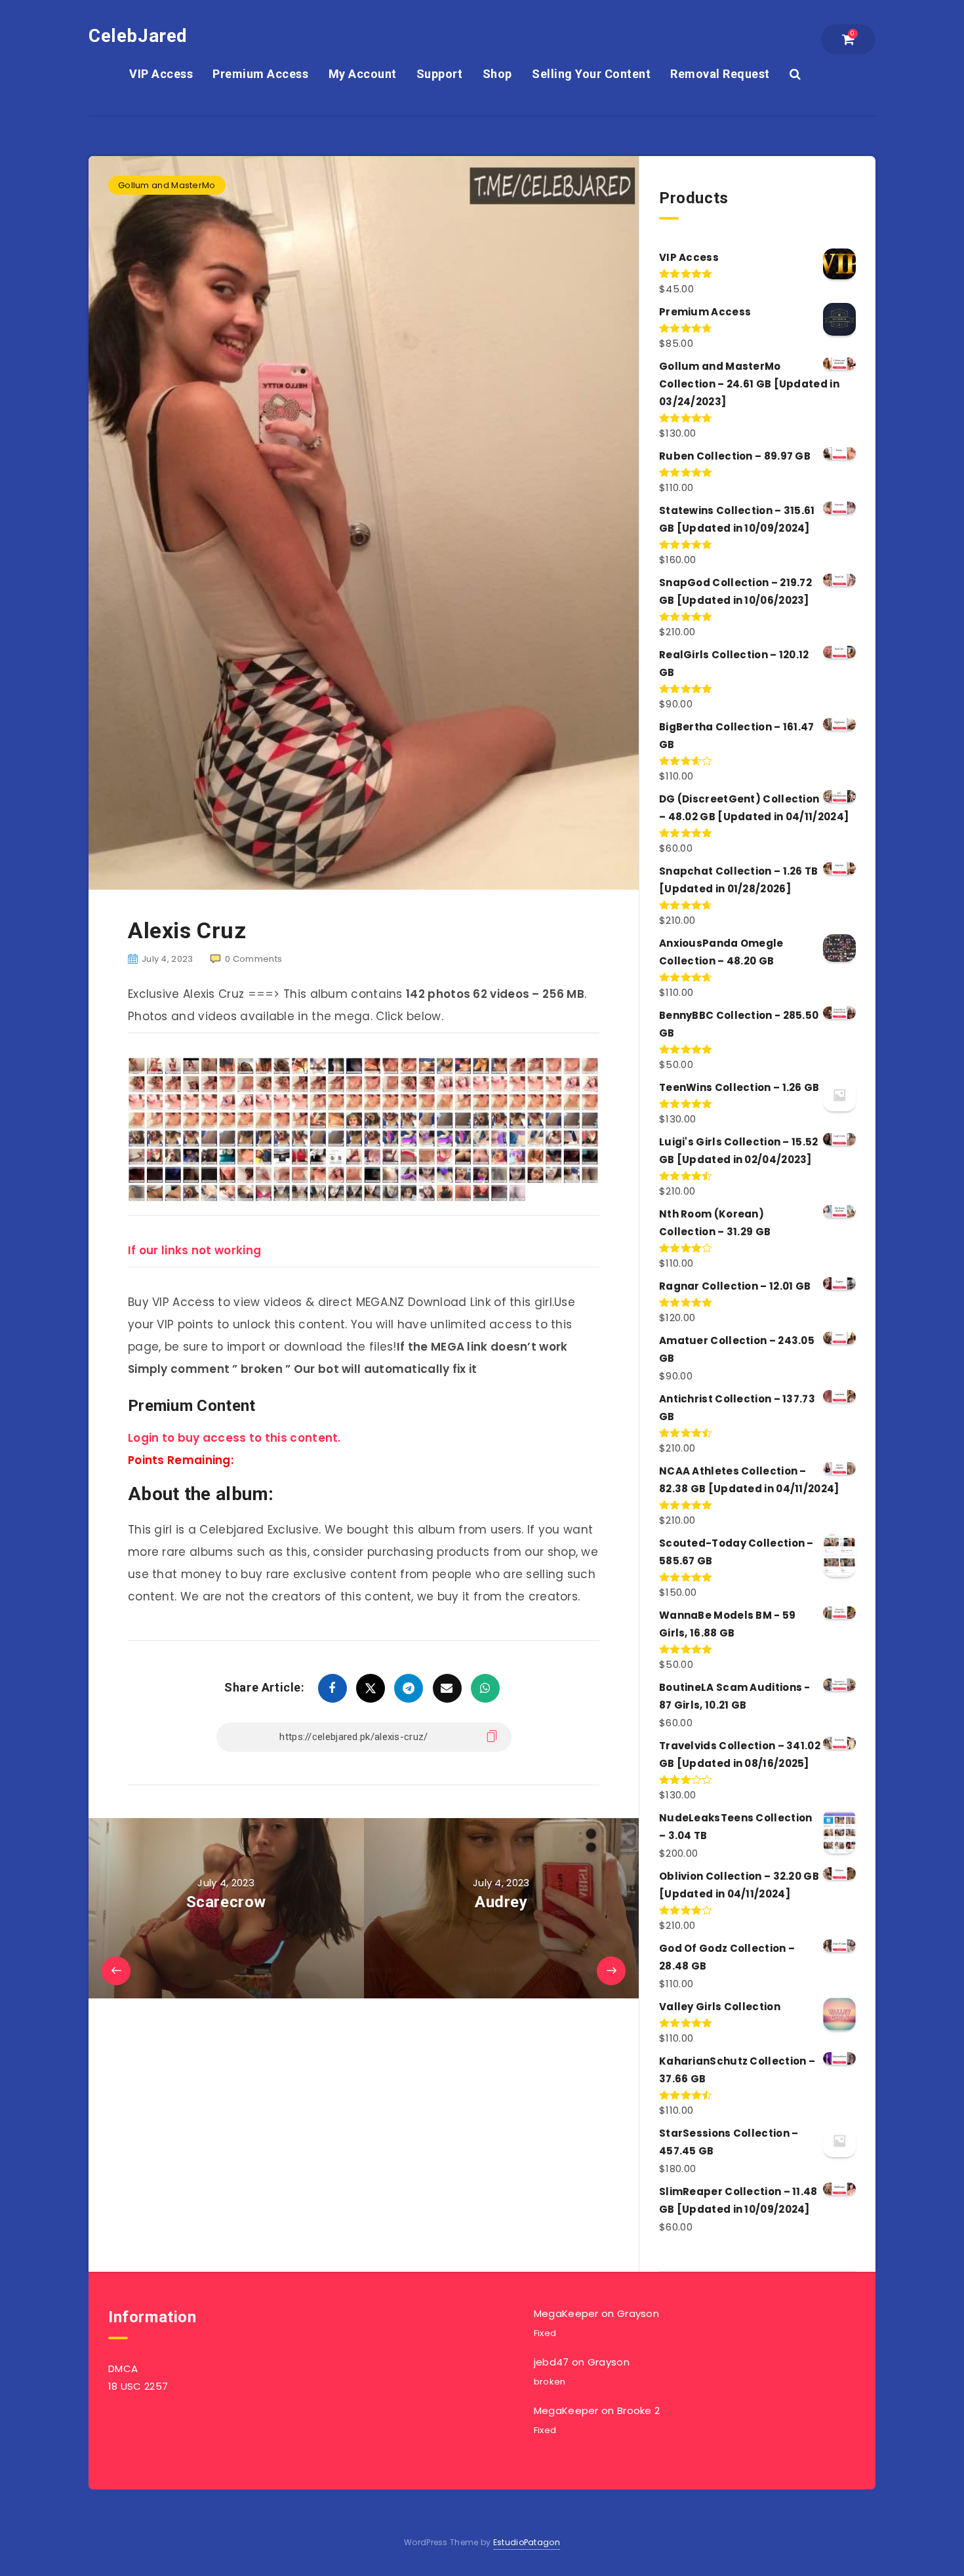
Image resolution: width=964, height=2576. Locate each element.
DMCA (123, 2368)
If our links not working (194, 1250)
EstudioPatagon (527, 2542)
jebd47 (552, 2362)
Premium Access (260, 74)
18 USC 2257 (138, 2386)
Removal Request (720, 74)
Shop (497, 74)
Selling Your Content (591, 74)
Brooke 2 (638, 2410)
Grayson (638, 2313)
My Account (363, 74)
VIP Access (161, 74)
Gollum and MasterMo (167, 185)
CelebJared (138, 36)
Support (440, 74)
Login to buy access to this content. (234, 1438)
